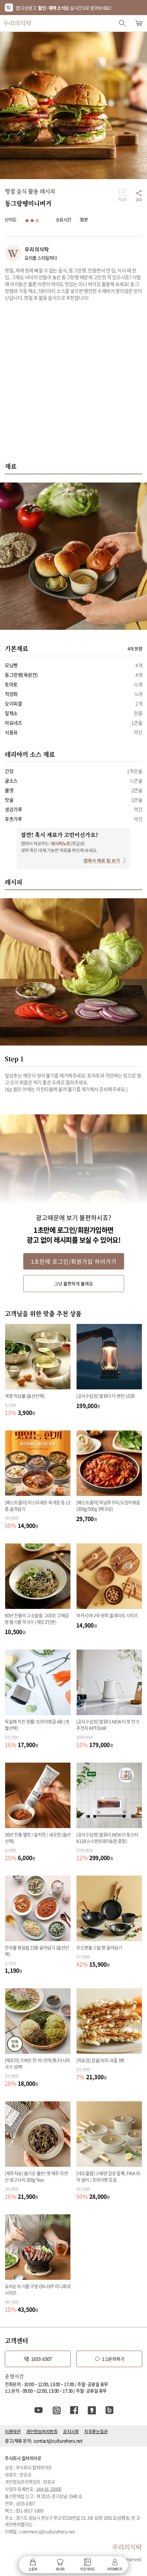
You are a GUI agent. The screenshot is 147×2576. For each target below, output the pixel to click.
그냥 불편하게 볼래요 (73, 1283)
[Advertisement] (73, 385)
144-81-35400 (49, 2489)
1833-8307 (42, 2359)
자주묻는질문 (96, 2431)
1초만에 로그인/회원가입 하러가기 (74, 1261)
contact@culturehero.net (58, 2441)
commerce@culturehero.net (47, 2531)
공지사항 (71, 2431)
